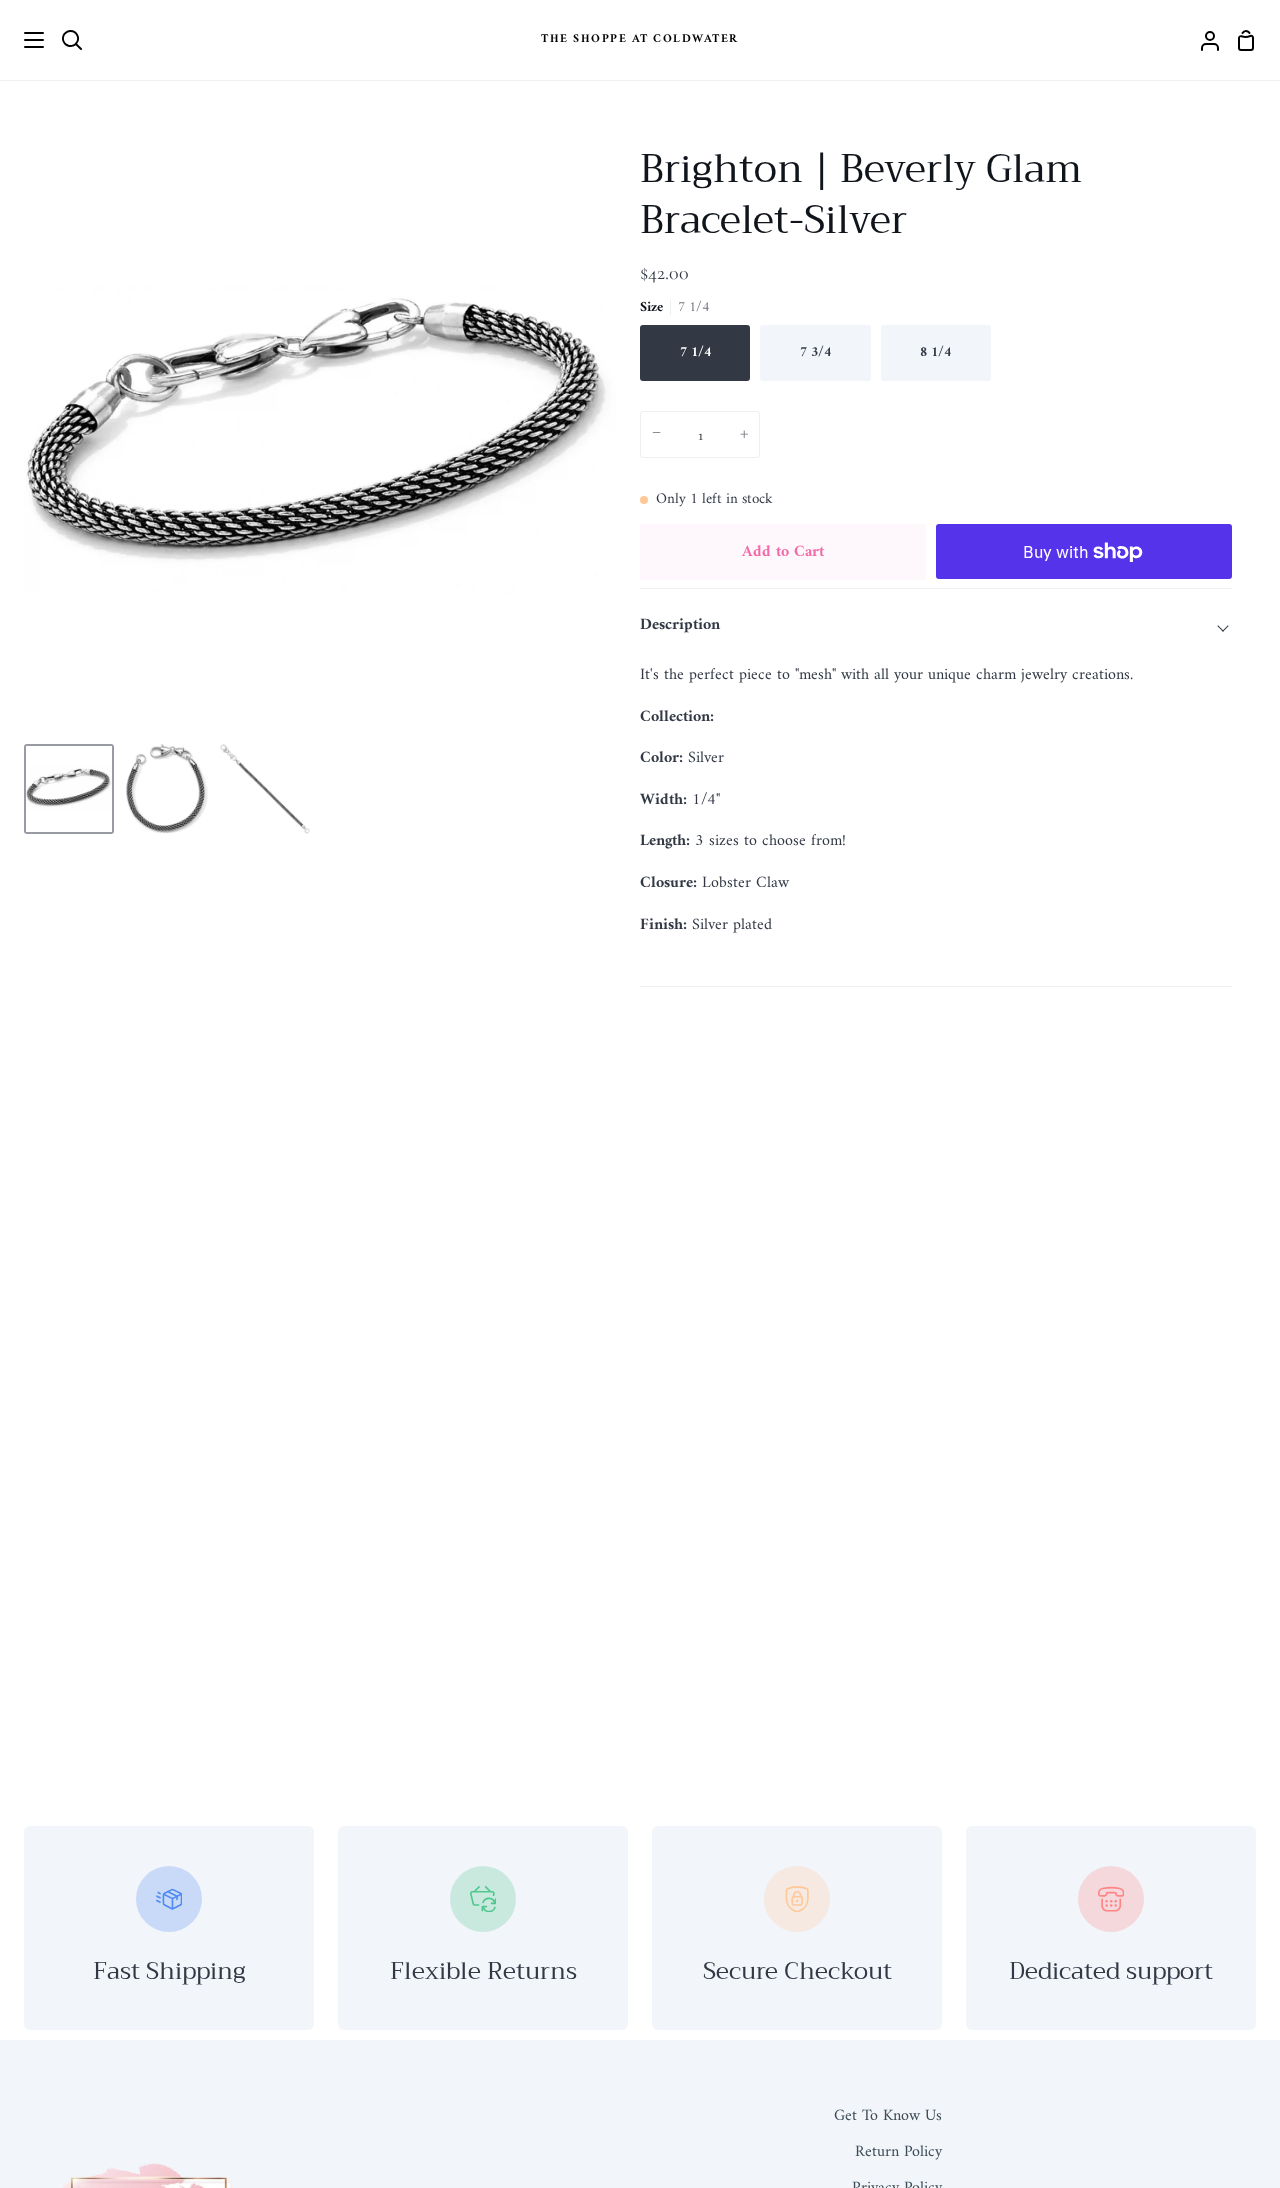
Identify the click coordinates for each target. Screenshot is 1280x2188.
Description (680, 625)
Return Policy (898, 2152)
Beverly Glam (762, 717)
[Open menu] (23, 40)
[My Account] (1202, 40)
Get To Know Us (888, 2116)
